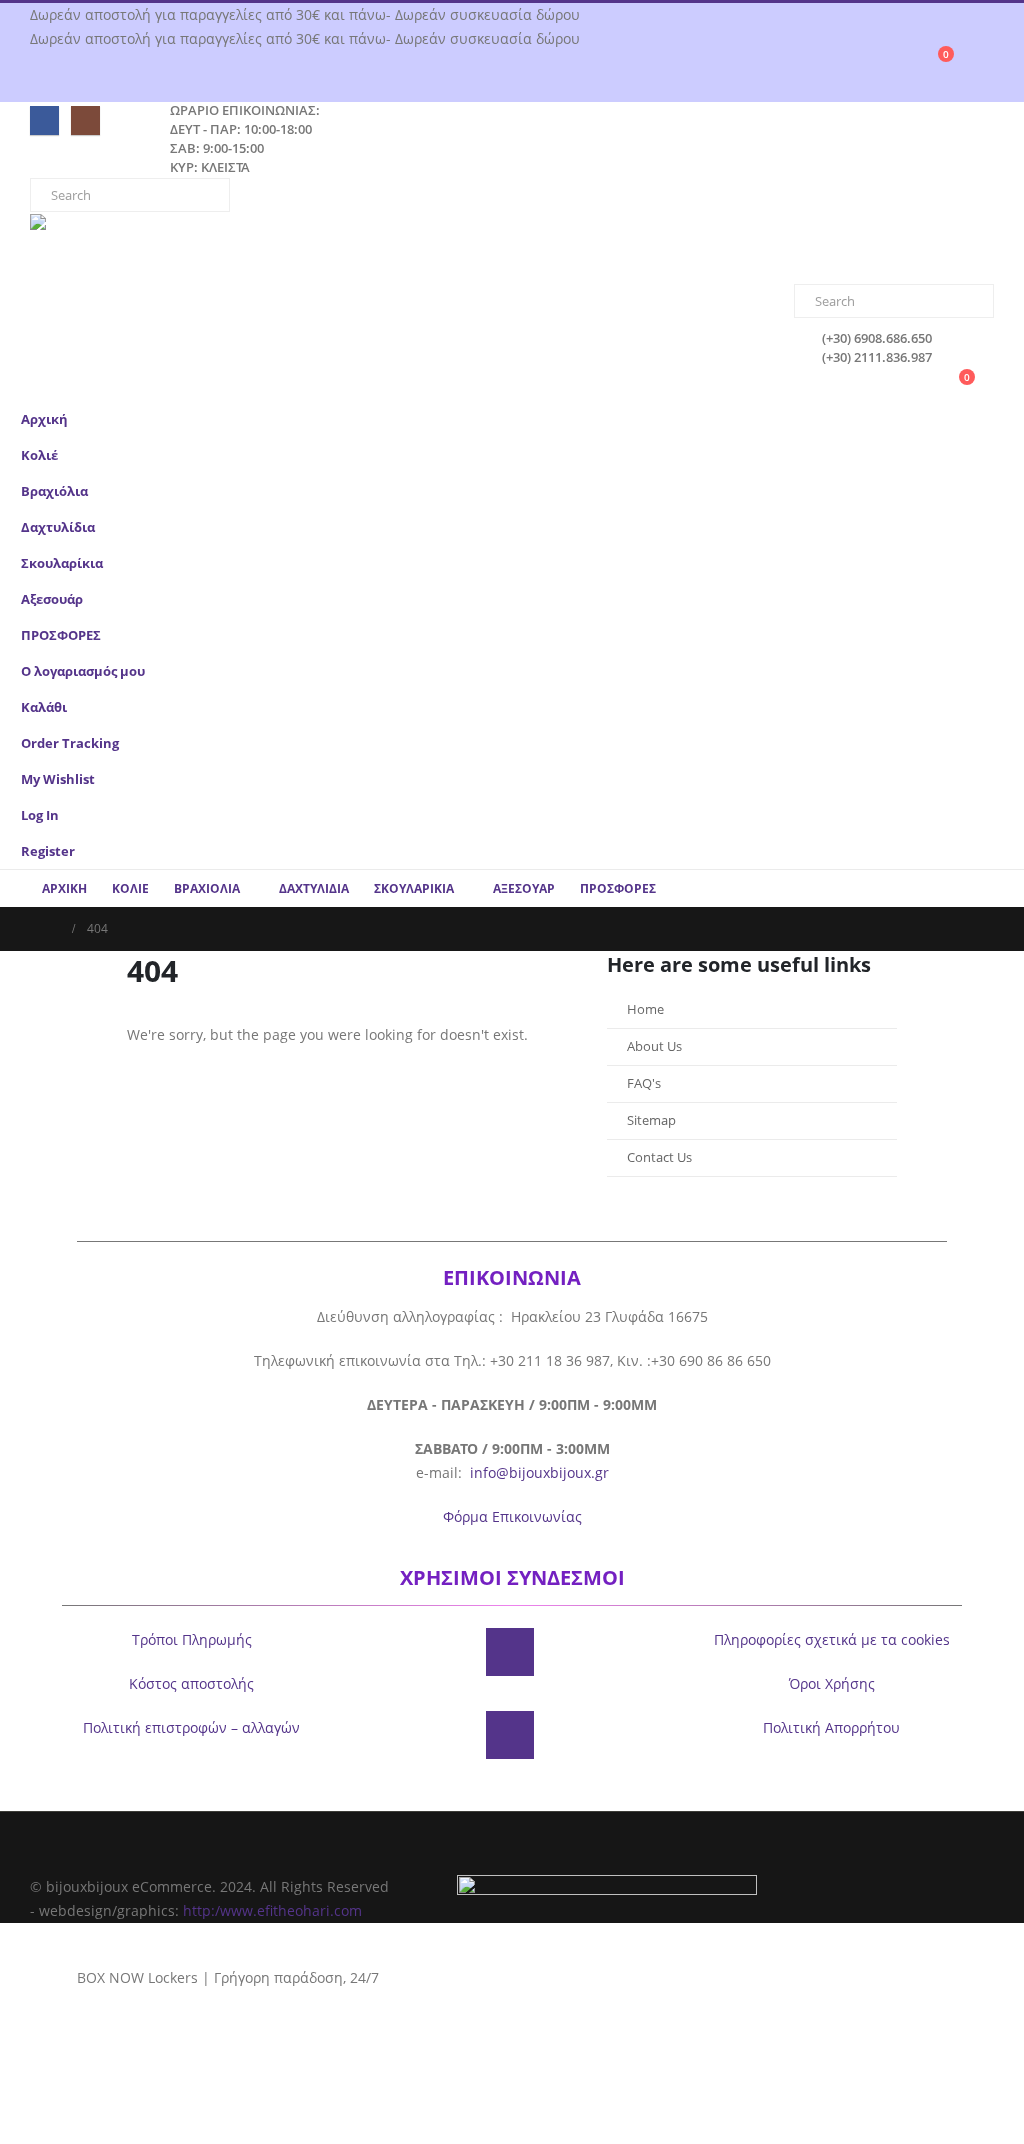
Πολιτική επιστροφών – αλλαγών (191, 1727)
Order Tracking (70, 743)
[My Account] (985, 62)
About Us (654, 1046)
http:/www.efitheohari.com (272, 1910)
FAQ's (644, 1083)
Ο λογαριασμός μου (83, 671)
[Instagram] (85, 120)
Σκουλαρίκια (62, 563)
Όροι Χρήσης (832, 1683)
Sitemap (651, 1120)
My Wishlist (58, 779)
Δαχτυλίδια (58, 527)
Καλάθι (44, 707)
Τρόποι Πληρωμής (192, 1639)
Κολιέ (39, 455)
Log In (40, 815)
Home (645, 1009)
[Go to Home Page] (53, 929)
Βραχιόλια (54, 491)
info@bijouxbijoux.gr (539, 1472)
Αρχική (44, 419)
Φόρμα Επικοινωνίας (512, 1516)
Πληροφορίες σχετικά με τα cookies (832, 1639)
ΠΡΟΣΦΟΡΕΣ (61, 635)
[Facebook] (44, 120)
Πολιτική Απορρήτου (831, 1727)
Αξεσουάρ (52, 599)
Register (48, 851)
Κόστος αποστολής (191, 1683)
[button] (989, 521)
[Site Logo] (115, 249)
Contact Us (659, 1157)
